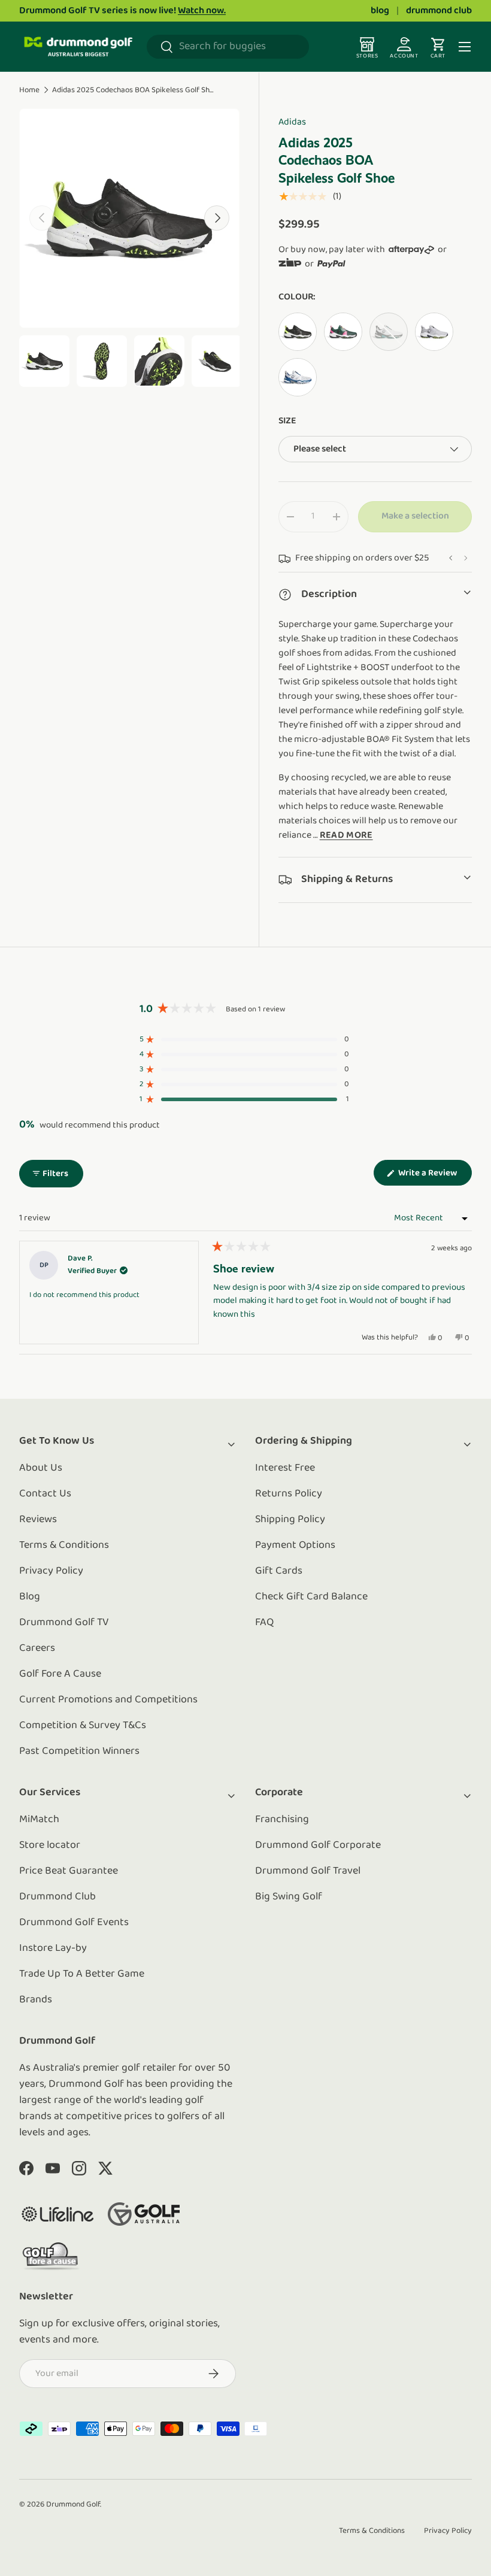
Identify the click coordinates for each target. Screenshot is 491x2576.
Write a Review (430, 1177)
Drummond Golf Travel (308, 1871)
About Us (41, 1468)
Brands (36, 2000)
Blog (30, 1597)
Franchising (282, 1820)
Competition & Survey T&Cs (83, 1726)
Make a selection (415, 516)
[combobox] (228, 47)
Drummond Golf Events (74, 1923)
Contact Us (45, 1494)
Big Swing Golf (289, 1897)
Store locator (50, 1845)
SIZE (287, 421)
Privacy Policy (51, 1571)
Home (29, 90)
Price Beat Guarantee (69, 1871)
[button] (244, 1039)
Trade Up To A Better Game (82, 1974)
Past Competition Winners (79, 1751)
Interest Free (285, 1468)
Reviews (38, 1520)
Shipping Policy (290, 1520)
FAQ (264, 1623)
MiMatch (39, 1820)
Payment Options (295, 1545)
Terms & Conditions (64, 1545)
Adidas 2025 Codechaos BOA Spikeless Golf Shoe (133, 90)
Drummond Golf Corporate (318, 1845)
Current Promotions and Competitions (108, 1700)
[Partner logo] (57, 2214)
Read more (346, 835)
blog (380, 11)
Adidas (292, 122)
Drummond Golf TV (64, 1623)
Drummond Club (57, 1897)
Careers (37, 1648)
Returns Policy (289, 1494)
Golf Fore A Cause (60, 1674)
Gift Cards (279, 1571)
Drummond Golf (73, 2504)
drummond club (439, 11)
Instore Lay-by (53, 1948)
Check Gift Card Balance (311, 1597)
